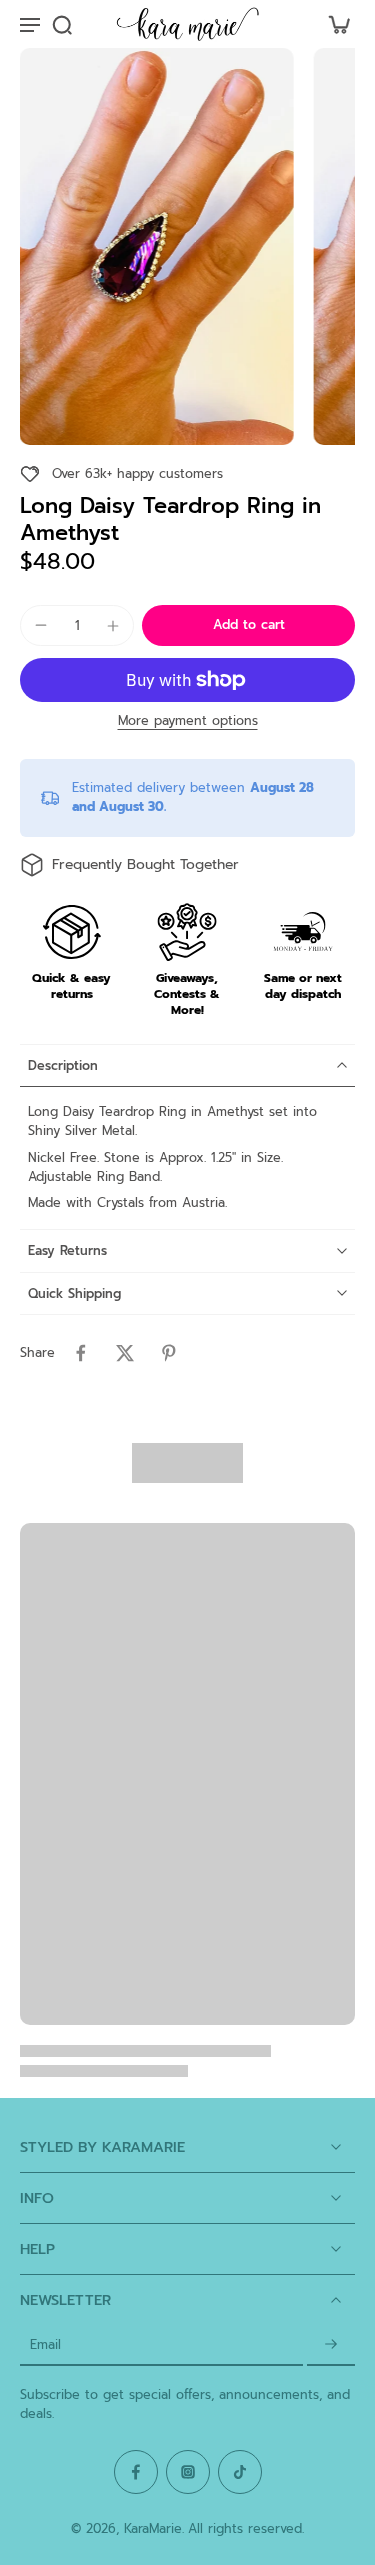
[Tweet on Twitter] (125, 1353)
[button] (248, 625)
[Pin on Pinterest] (169, 1353)
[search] (62, 24)
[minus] (41, 625)
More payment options (188, 722)
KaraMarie (153, 2528)
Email (45, 2345)
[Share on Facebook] (81, 1353)
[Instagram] (188, 2472)
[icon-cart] (333, 24)
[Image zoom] (157, 246)
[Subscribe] (331, 2345)
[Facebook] (136, 2472)
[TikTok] (240, 2472)
